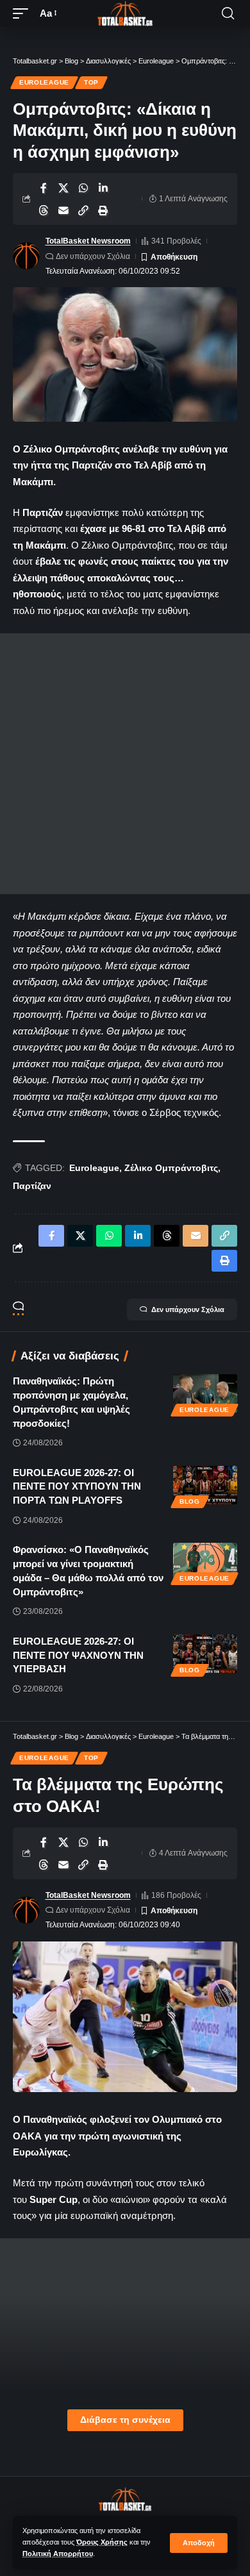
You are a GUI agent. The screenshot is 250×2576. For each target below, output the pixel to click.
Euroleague (44, 82)
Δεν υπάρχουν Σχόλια (93, 256)
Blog (190, 1501)
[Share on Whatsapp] (83, 188)
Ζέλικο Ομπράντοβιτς (171, 1168)
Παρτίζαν (32, 1186)
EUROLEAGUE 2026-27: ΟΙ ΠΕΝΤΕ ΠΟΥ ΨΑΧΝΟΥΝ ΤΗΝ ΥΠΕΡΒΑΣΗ (78, 1655)
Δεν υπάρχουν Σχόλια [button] (188, 1309)
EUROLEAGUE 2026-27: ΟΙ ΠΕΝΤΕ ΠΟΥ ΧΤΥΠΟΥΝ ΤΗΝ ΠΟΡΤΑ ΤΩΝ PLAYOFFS (77, 1487)
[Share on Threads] (44, 210)
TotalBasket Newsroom (88, 241)
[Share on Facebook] (44, 188)
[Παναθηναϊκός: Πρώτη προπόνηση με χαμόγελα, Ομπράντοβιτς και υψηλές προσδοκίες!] (205, 1393)
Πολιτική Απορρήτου (58, 2554)
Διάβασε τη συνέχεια (125, 2420)
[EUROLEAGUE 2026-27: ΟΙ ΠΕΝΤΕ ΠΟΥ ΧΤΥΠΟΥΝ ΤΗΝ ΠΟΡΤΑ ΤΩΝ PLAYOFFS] (205, 1485)
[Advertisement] (125, 764)
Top (91, 82)
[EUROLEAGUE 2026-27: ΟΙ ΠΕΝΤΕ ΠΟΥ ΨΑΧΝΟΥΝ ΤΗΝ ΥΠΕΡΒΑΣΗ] (205, 1654)
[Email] (63, 210)
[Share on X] (63, 188)
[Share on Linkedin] (103, 188)
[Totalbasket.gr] (125, 13)
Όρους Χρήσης (102, 2542)
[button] (199, 2543)
